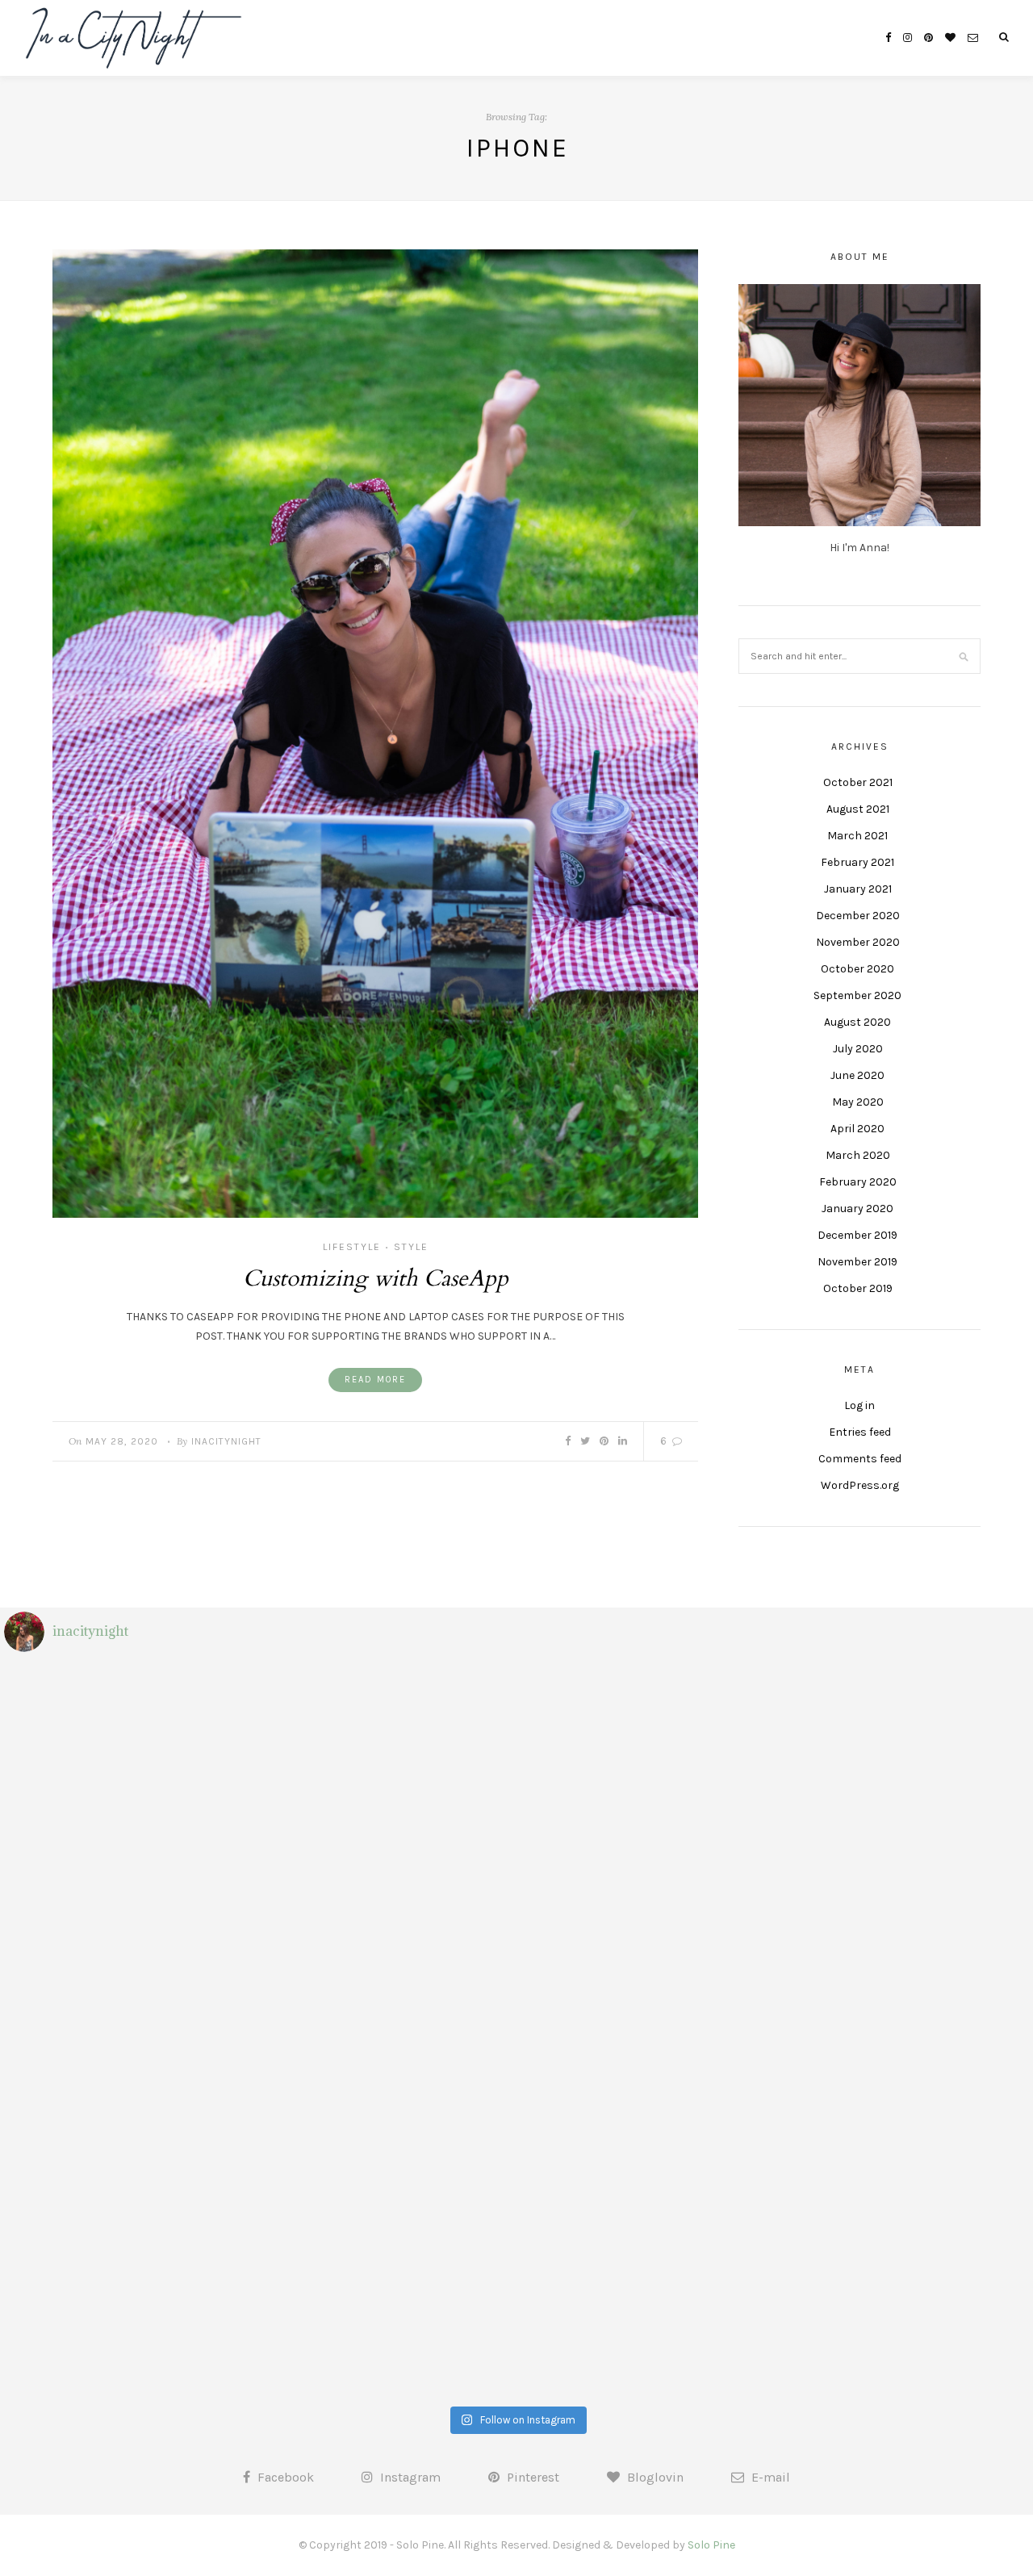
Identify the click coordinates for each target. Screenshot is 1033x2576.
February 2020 (858, 1182)
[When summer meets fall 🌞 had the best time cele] (901, 2325)
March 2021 (857, 836)
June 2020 (857, 1075)
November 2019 (857, 1262)
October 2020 (857, 969)
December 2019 (857, 1235)
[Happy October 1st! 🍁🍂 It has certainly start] (132, 2325)
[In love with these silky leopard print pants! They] (645, 2031)
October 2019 (858, 1288)
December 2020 (858, 916)
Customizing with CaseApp (376, 1278)
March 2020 (858, 1155)
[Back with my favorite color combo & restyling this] (389, 1738)
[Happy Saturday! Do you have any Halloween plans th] (389, 2031)
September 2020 (857, 995)
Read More (375, 1380)
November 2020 (858, 942)
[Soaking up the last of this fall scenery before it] (901, 1738)
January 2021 (858, 889)
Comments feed (860, 1459)
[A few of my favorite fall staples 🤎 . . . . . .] (901, 2031)
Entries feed (860, 1432)
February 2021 (857, 862)
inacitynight (226, 1441)
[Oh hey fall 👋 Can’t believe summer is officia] (645, 2325)
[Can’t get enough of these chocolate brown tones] (645, 1884)
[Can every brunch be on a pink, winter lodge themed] (132, 1738)
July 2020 (858, 1049)
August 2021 (858, 809)
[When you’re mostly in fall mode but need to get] (132, 2178)
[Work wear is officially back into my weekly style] (389, 2178)
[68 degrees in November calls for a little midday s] (132, 1884)
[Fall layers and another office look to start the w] (132, 2031)
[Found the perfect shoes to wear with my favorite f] (389, 2325)
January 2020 (857, 1209)
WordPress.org (860, 1485)
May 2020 (858, 1102)
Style (411, 1247)
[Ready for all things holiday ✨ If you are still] (645, 1738)
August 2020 (857, 1022)
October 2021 (858, 782)
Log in (859, 1405)
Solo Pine (711, 2545)
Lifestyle (352, 1247)
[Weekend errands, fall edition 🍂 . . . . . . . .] (645, 2178)
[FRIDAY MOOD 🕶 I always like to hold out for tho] (901, 1884)
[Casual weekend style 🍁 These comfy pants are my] (389, 1884)
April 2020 (857, 1129)
